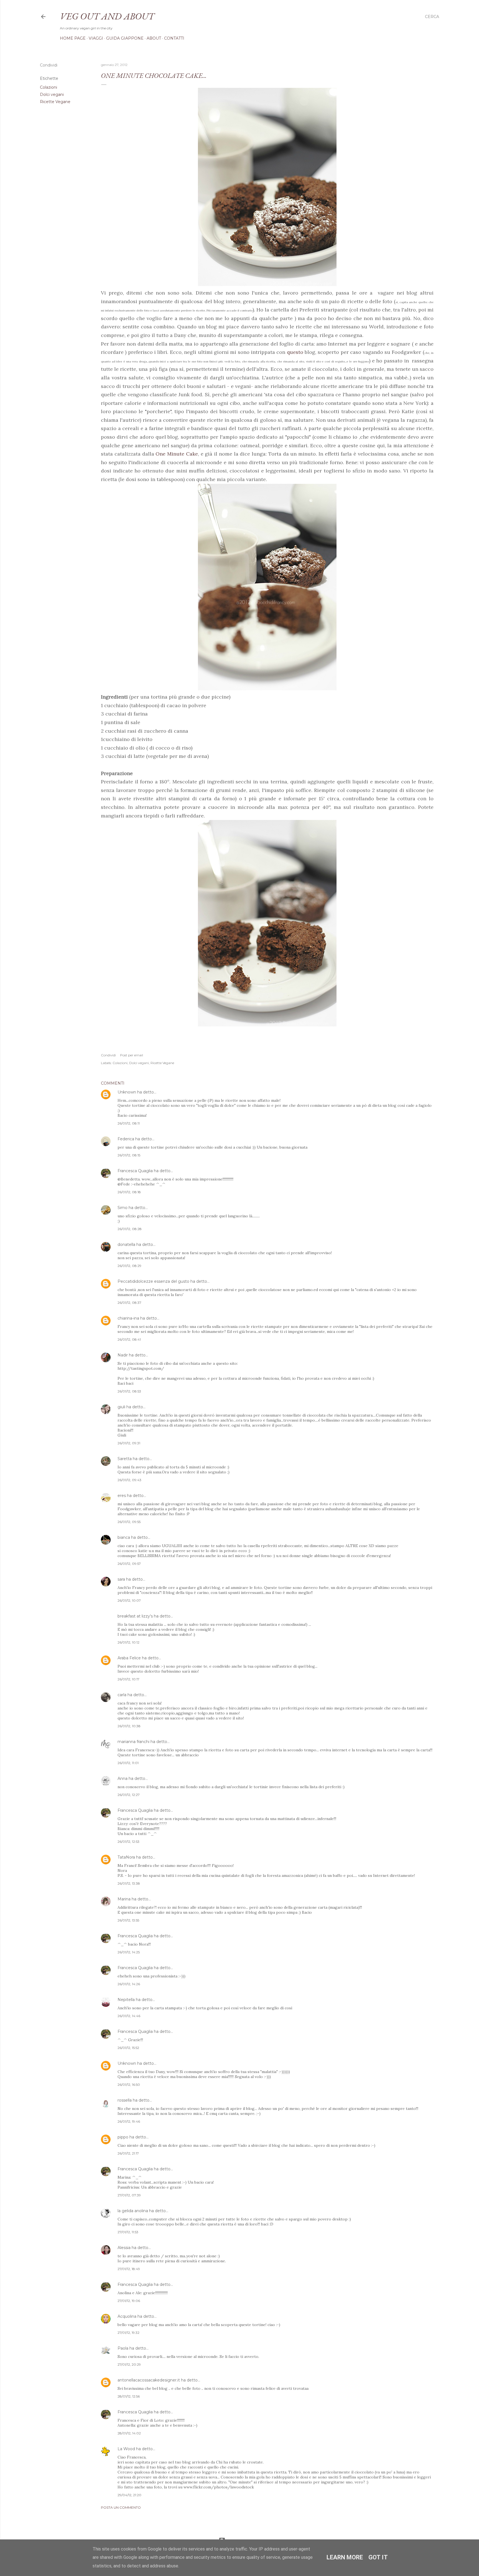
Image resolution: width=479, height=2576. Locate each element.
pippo (123, 2137)
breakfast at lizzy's (135, 1616)
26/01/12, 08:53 (129, 1391)
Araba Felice (129, 1658)
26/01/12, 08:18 (129, 1192)
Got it (378, 2557)
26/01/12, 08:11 (129, 1123)
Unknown (127, 1092)
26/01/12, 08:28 (130, 1229)
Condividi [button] (49, 65)
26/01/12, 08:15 (129, 1155)
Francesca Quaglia (135, 1171)
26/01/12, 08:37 (129, 1303)
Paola (123, 2348)
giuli (121, 1407)
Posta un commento (121, 2507)
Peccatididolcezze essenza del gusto (153, 1281)
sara (121, 1579)
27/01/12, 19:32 (128, 2333)
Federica (126, 1139)
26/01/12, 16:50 (129, 2085)
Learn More (345, 2557)
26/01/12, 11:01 (128, 1763)
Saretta (125, 1459)
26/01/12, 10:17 (128, 1679)
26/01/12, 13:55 (128, 1920)
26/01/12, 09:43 (129, 1480)
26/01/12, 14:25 (129, 1952)
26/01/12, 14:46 (129, 2016)
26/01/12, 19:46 (129, 2121)
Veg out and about (107, 16)
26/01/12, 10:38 (129, 1726)
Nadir (123, 1355)
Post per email (132, 1055)
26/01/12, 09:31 (129, 1443)
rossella (125, 2100)
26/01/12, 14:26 (129, 1984)
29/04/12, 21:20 (129, 2495)
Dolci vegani (52, 94)
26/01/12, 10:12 (128, 1642)
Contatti (174, 38)
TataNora (126, 1857)
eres (122, 1496)
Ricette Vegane (55, 102)
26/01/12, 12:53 (128, 1842)
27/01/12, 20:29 (129, 2364)
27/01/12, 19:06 (129, 2301)
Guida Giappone (125, 38)
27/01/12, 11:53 (128, 2232)
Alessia (124, 2248)
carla (122, 1695)
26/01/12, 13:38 (129, 1883)
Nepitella (126, 2000)
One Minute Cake (177, 454)
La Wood (126, 2449)
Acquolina (127, 2316)
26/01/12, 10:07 (129, 1600)
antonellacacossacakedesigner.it (149, 2380)
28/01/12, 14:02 (129, 2433)
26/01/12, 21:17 (128, 2153)
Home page (73, 38)
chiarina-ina (128, 1318)
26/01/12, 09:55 (129, 1522)
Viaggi (96, 38)
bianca (124, 1537)
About (154, 38)
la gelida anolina (133, 2211)
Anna (123, 1778)
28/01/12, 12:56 (129, 2396)
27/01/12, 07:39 (129, 2195)
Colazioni (49, 87)
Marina (124, 1899)
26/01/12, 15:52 (128, 2048)
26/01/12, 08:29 (129, 1266)
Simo (123, 1208)
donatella (126, 1244)
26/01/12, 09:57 (129, 1564)
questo (296, 352)
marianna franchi (133, 1742)
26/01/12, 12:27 (129, 1795)
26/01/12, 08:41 (129, 1339)
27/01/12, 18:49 (129, 2269)
